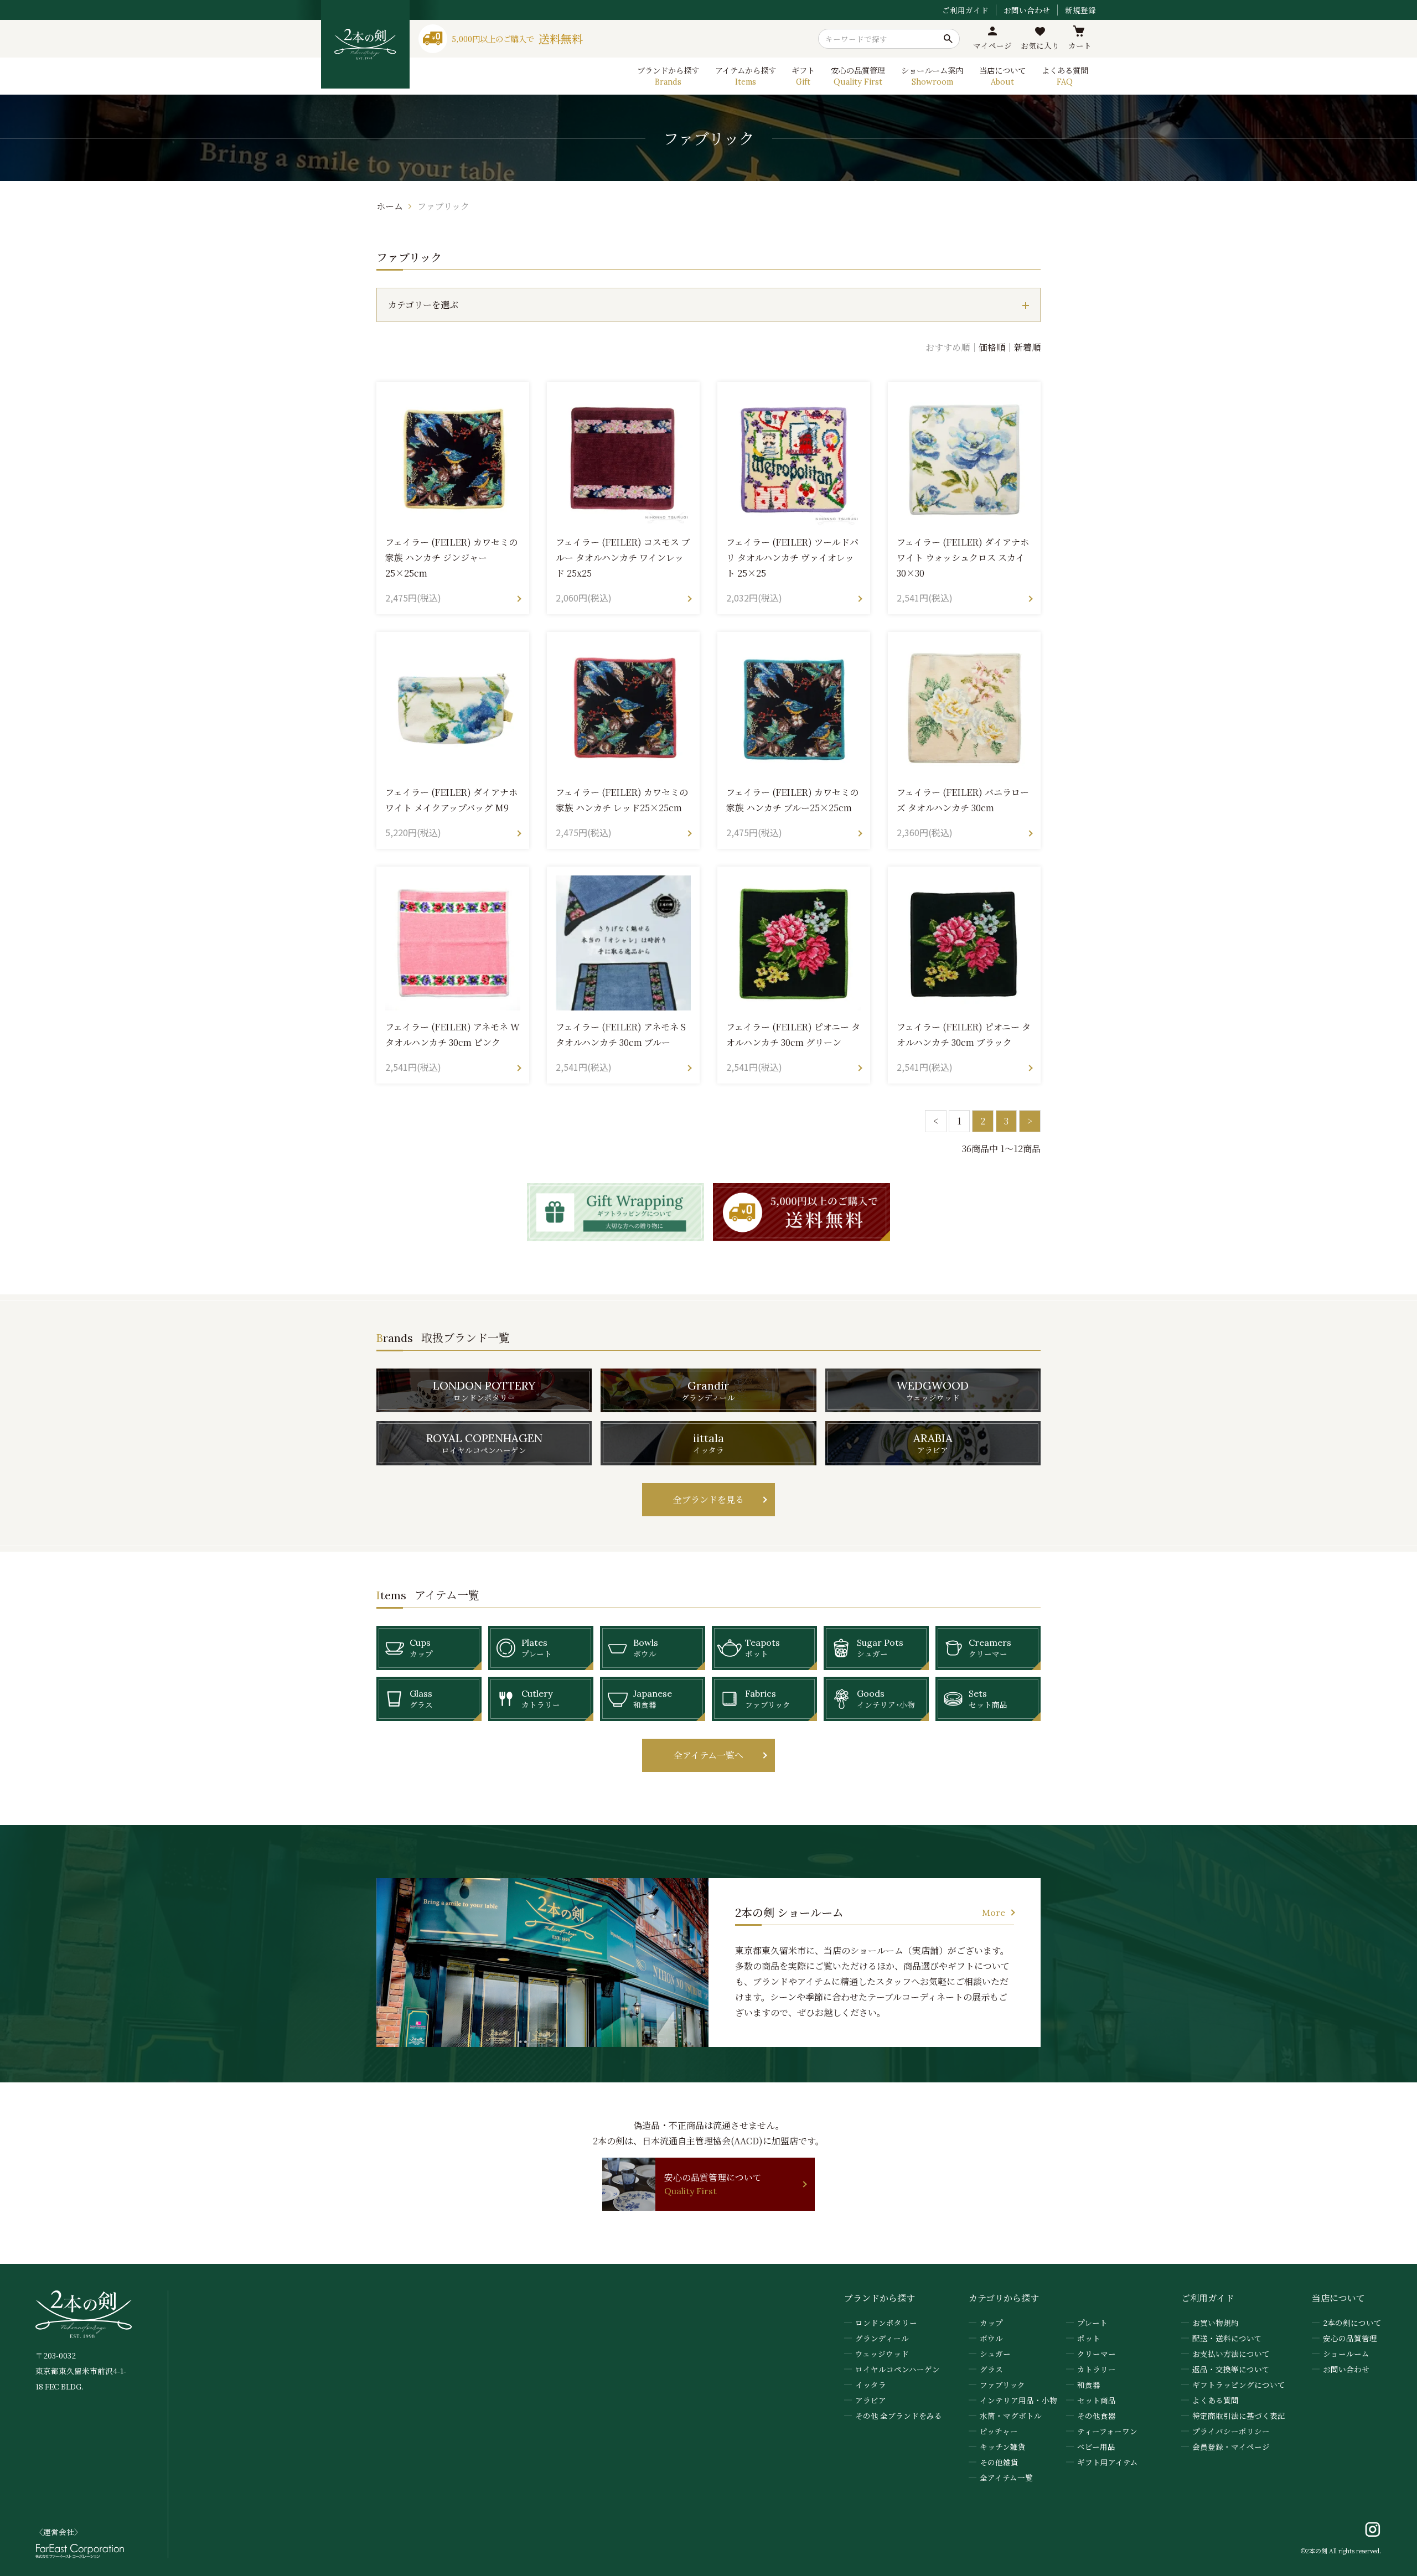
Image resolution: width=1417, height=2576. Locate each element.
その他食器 (1097, 2416)
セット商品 (1097, 2400)
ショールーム (1346, 2354)
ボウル (991, 2338)
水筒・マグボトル (1011, 2416)
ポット (1089, 2338)
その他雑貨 (999, 2462)
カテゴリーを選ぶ (423, 305)
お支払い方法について (1231, 2354)
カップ (991, 2323)
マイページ (992, 45)
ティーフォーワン (1107, 2431)
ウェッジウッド (882, 2354)
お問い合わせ (1027, 10)
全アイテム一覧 (1006, 2477)
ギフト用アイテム (1108, 2462)
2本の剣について (1352, 2323)
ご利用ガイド (965, 10)
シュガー (995, 2354)
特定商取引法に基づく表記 (1239, 2416)
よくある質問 (1216, 2400)
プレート (1092, 2323)
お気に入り (1040, 45)
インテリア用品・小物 (1018, 2400)
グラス (991, 2369)
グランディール (882, 2338)
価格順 (992, 347)
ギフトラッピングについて (1239, 2385)
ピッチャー (999, 2431)
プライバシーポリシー (1231, 2431)
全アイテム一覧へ (708, 1755)
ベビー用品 (1096, 2447)
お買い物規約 (1216, 2323)
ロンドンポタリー (886, 2323)
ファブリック (443, 206)
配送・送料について (1227, 2338)
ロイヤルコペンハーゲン (898, 2369)
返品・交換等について (1231, 2369)
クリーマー (1097, 2354)
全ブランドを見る (708, 1499)
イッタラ (871, 2385)
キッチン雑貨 (1003, 2447)
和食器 (1089, 2385)
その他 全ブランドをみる (899, 2416)
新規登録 (1080, 10)
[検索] (948, 39)
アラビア (871, 2400)
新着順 (1027, 347)
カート (1080, 45)
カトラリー (1097, 2369)
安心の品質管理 (1350, 2338)
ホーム (390, 206)
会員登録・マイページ (1231, 2447)
